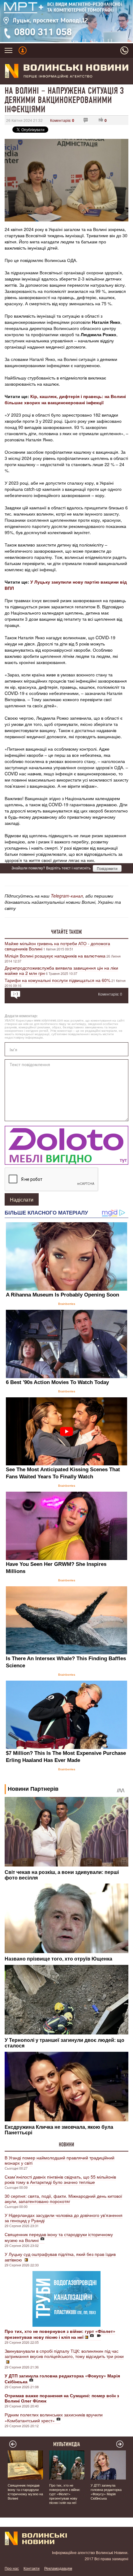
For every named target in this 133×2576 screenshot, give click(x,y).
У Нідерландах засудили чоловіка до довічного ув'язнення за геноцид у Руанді (64, 2218)
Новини (66, 2145)
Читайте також (66, 932)
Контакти (32, 2568)
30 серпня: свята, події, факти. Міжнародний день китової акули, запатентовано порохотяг (63, 2199)
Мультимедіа (67, 2444)
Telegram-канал (67, 896)
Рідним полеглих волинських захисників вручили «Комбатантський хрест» (54, 2417)
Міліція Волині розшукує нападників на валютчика (55, 956)
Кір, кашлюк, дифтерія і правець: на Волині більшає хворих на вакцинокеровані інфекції (65, 399)
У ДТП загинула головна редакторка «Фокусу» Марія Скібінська (106, 2492)
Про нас (12, 2568)
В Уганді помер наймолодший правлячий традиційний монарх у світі (60, 2160)
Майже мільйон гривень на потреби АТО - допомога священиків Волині (57, 946)
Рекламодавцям (58, 2568)
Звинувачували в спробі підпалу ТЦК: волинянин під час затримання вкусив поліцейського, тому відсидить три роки (64, 2353)
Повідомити (107, 868)
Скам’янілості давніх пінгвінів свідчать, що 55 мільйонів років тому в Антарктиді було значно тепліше (60, 2179)
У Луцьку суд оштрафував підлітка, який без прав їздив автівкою (60, 2257)
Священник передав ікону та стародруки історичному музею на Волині (59, 2237)
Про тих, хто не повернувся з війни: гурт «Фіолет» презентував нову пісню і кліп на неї (65, 2494)
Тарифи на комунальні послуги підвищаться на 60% (58, 980)
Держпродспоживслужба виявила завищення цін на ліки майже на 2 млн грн (61, 970)
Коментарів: (62, 120)
